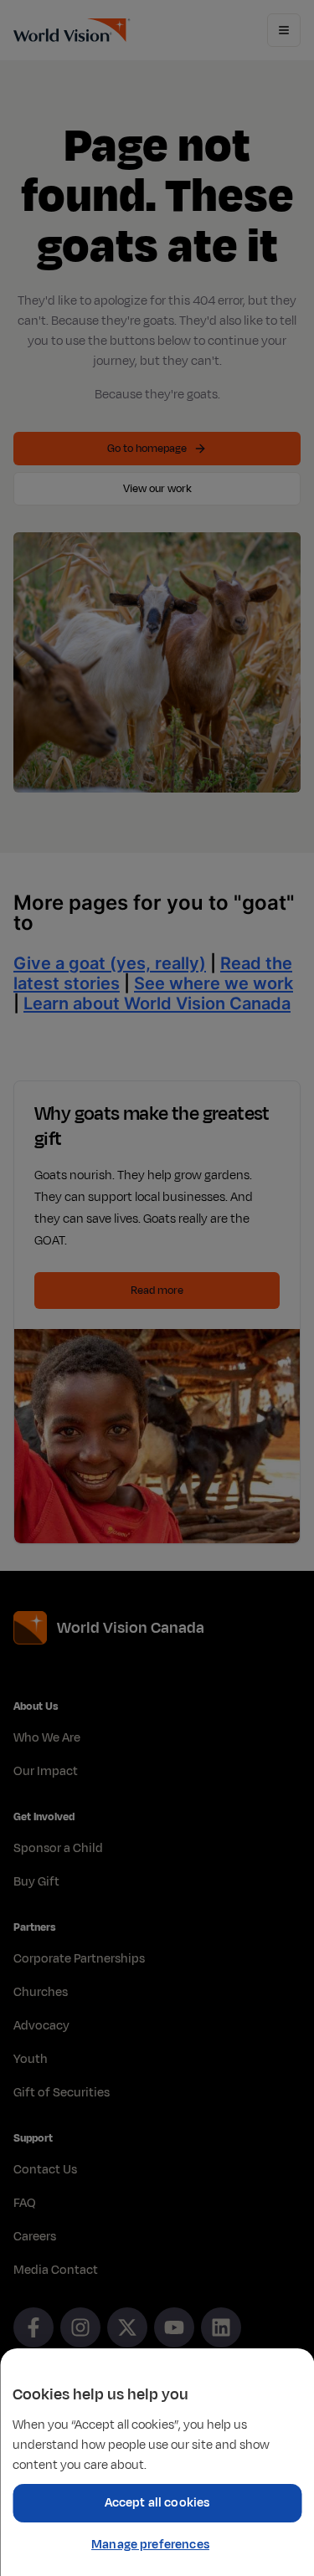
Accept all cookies (157, 2503)
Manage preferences (150, 2545)
